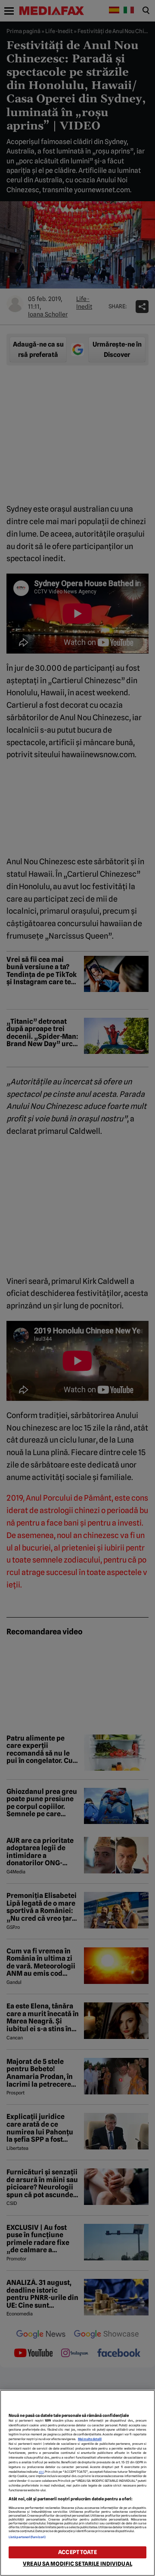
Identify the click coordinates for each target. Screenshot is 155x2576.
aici (41, 2472)
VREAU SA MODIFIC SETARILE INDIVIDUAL (77, 2564)
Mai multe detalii (90, 2439)
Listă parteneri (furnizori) (27, 2537)
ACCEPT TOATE (77, 2552)
